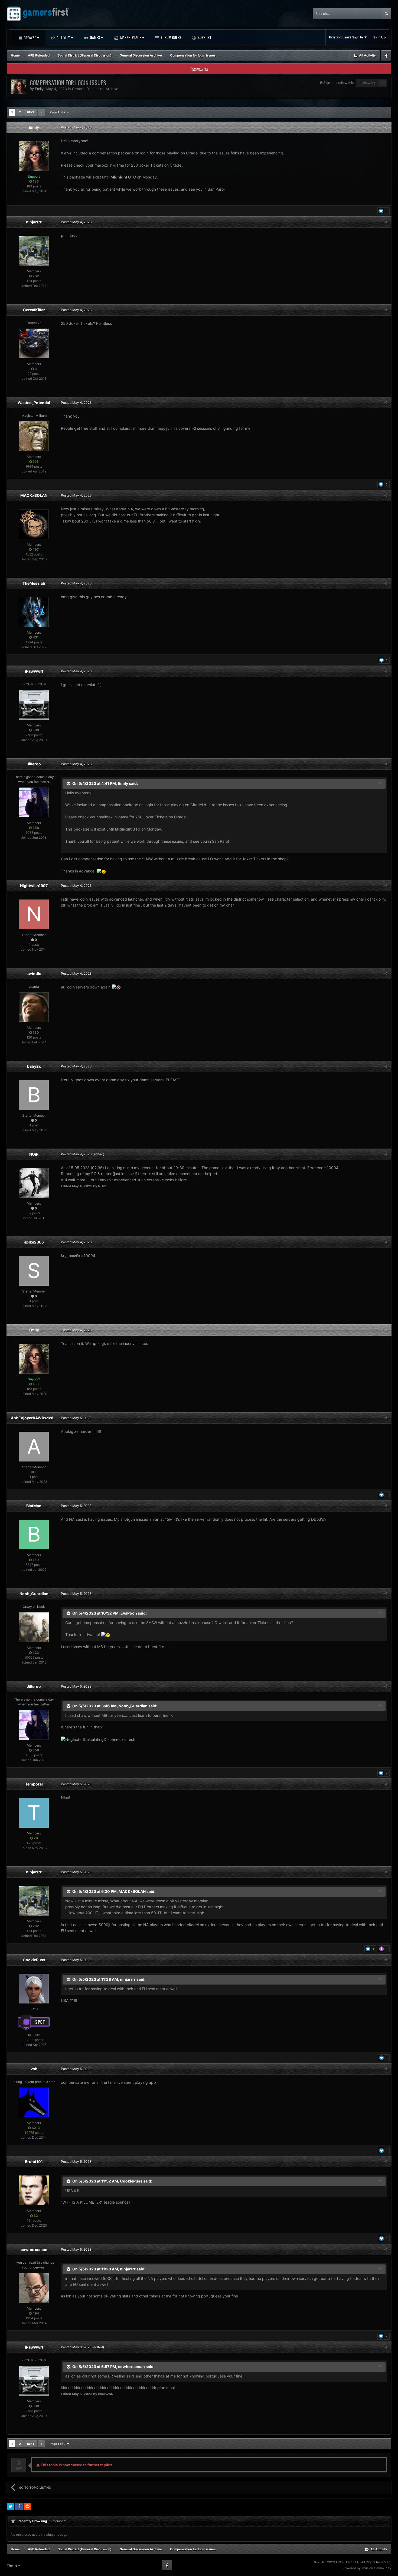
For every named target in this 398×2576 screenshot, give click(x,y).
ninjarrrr (34, 222)
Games (94, 37)
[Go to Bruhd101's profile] (34, 2190)
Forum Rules (171, 37)
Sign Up (380, 37)
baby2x (34, 1066)
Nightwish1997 (34, 886)
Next (31, 112)
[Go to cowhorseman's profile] (34, 2288)
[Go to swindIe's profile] (34, 1007)
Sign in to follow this (338, 83)
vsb (34, 2069)
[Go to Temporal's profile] (34, 1813)
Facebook (386, 55)
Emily (39, 89)
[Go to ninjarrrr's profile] (34, 251)
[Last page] (41, 112)
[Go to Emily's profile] (19, 87)
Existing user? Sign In (347, 37)
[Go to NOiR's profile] (34, 1183)
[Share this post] (386, 127)
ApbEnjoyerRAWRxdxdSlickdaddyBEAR (47, 1418)
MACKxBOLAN (34, 495)
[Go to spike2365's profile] (34, 1271)
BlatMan (34, 1506)
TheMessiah (34, 583)
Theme (12, 2565)
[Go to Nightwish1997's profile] (34, 914)
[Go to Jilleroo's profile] (34, 802)
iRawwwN (34, 671)
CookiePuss (34, 1960)
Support (204, 37)
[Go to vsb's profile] (34, 2102)
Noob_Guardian (34, 1594)
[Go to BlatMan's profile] (34, 1535)
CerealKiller (34, 310)
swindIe (34, 973)
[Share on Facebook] (19, 2506)
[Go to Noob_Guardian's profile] (34, 1627)
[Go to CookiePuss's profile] (34, 1989)
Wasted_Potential (34, 403)
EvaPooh (129, 1613)
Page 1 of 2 (58, 112)
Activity (63, 37)
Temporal (34, 1784)
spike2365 (34, 1242)
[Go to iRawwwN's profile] (34, 705)
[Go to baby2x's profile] (34, 1095)
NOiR (34, 1154)
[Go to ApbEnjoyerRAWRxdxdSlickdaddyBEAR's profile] (34, 1447)
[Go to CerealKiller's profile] (34, 343)
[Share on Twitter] (11, 2506)
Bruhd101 (34, 2162)
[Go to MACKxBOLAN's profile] (34, 524)
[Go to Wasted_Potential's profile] (34, 436)
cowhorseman (34, 2249)
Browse (29, 37)
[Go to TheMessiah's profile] (34, 612)
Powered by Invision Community (367, 2568)
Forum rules (199, 68)
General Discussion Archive (95, 89)
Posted (76, 127)
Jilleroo (34, 764)
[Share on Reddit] (27, 2506)
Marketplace (130, 37)
